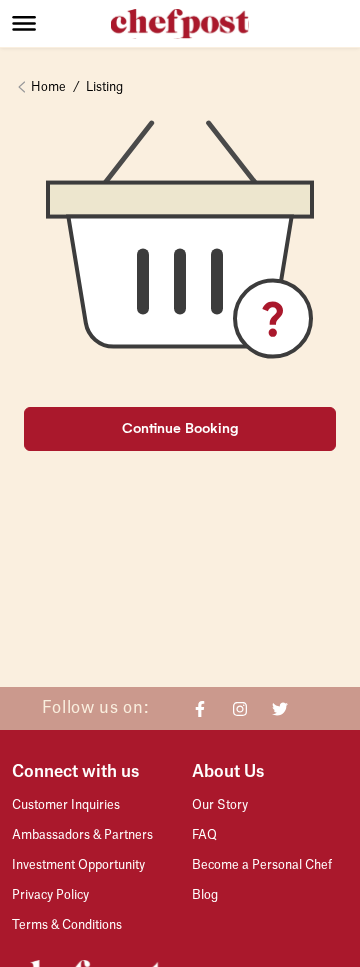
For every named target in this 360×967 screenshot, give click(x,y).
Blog (205, 895)
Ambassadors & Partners (82, 835)
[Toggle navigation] (61, 23)
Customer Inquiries (66, 805)
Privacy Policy (50, 895)
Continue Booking (180, 428)
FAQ (204, 835)
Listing (104, 87)
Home (48, 87)
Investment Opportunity (78, 865)
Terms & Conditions (67, 925)
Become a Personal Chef (262, 865)
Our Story (220, 805)
